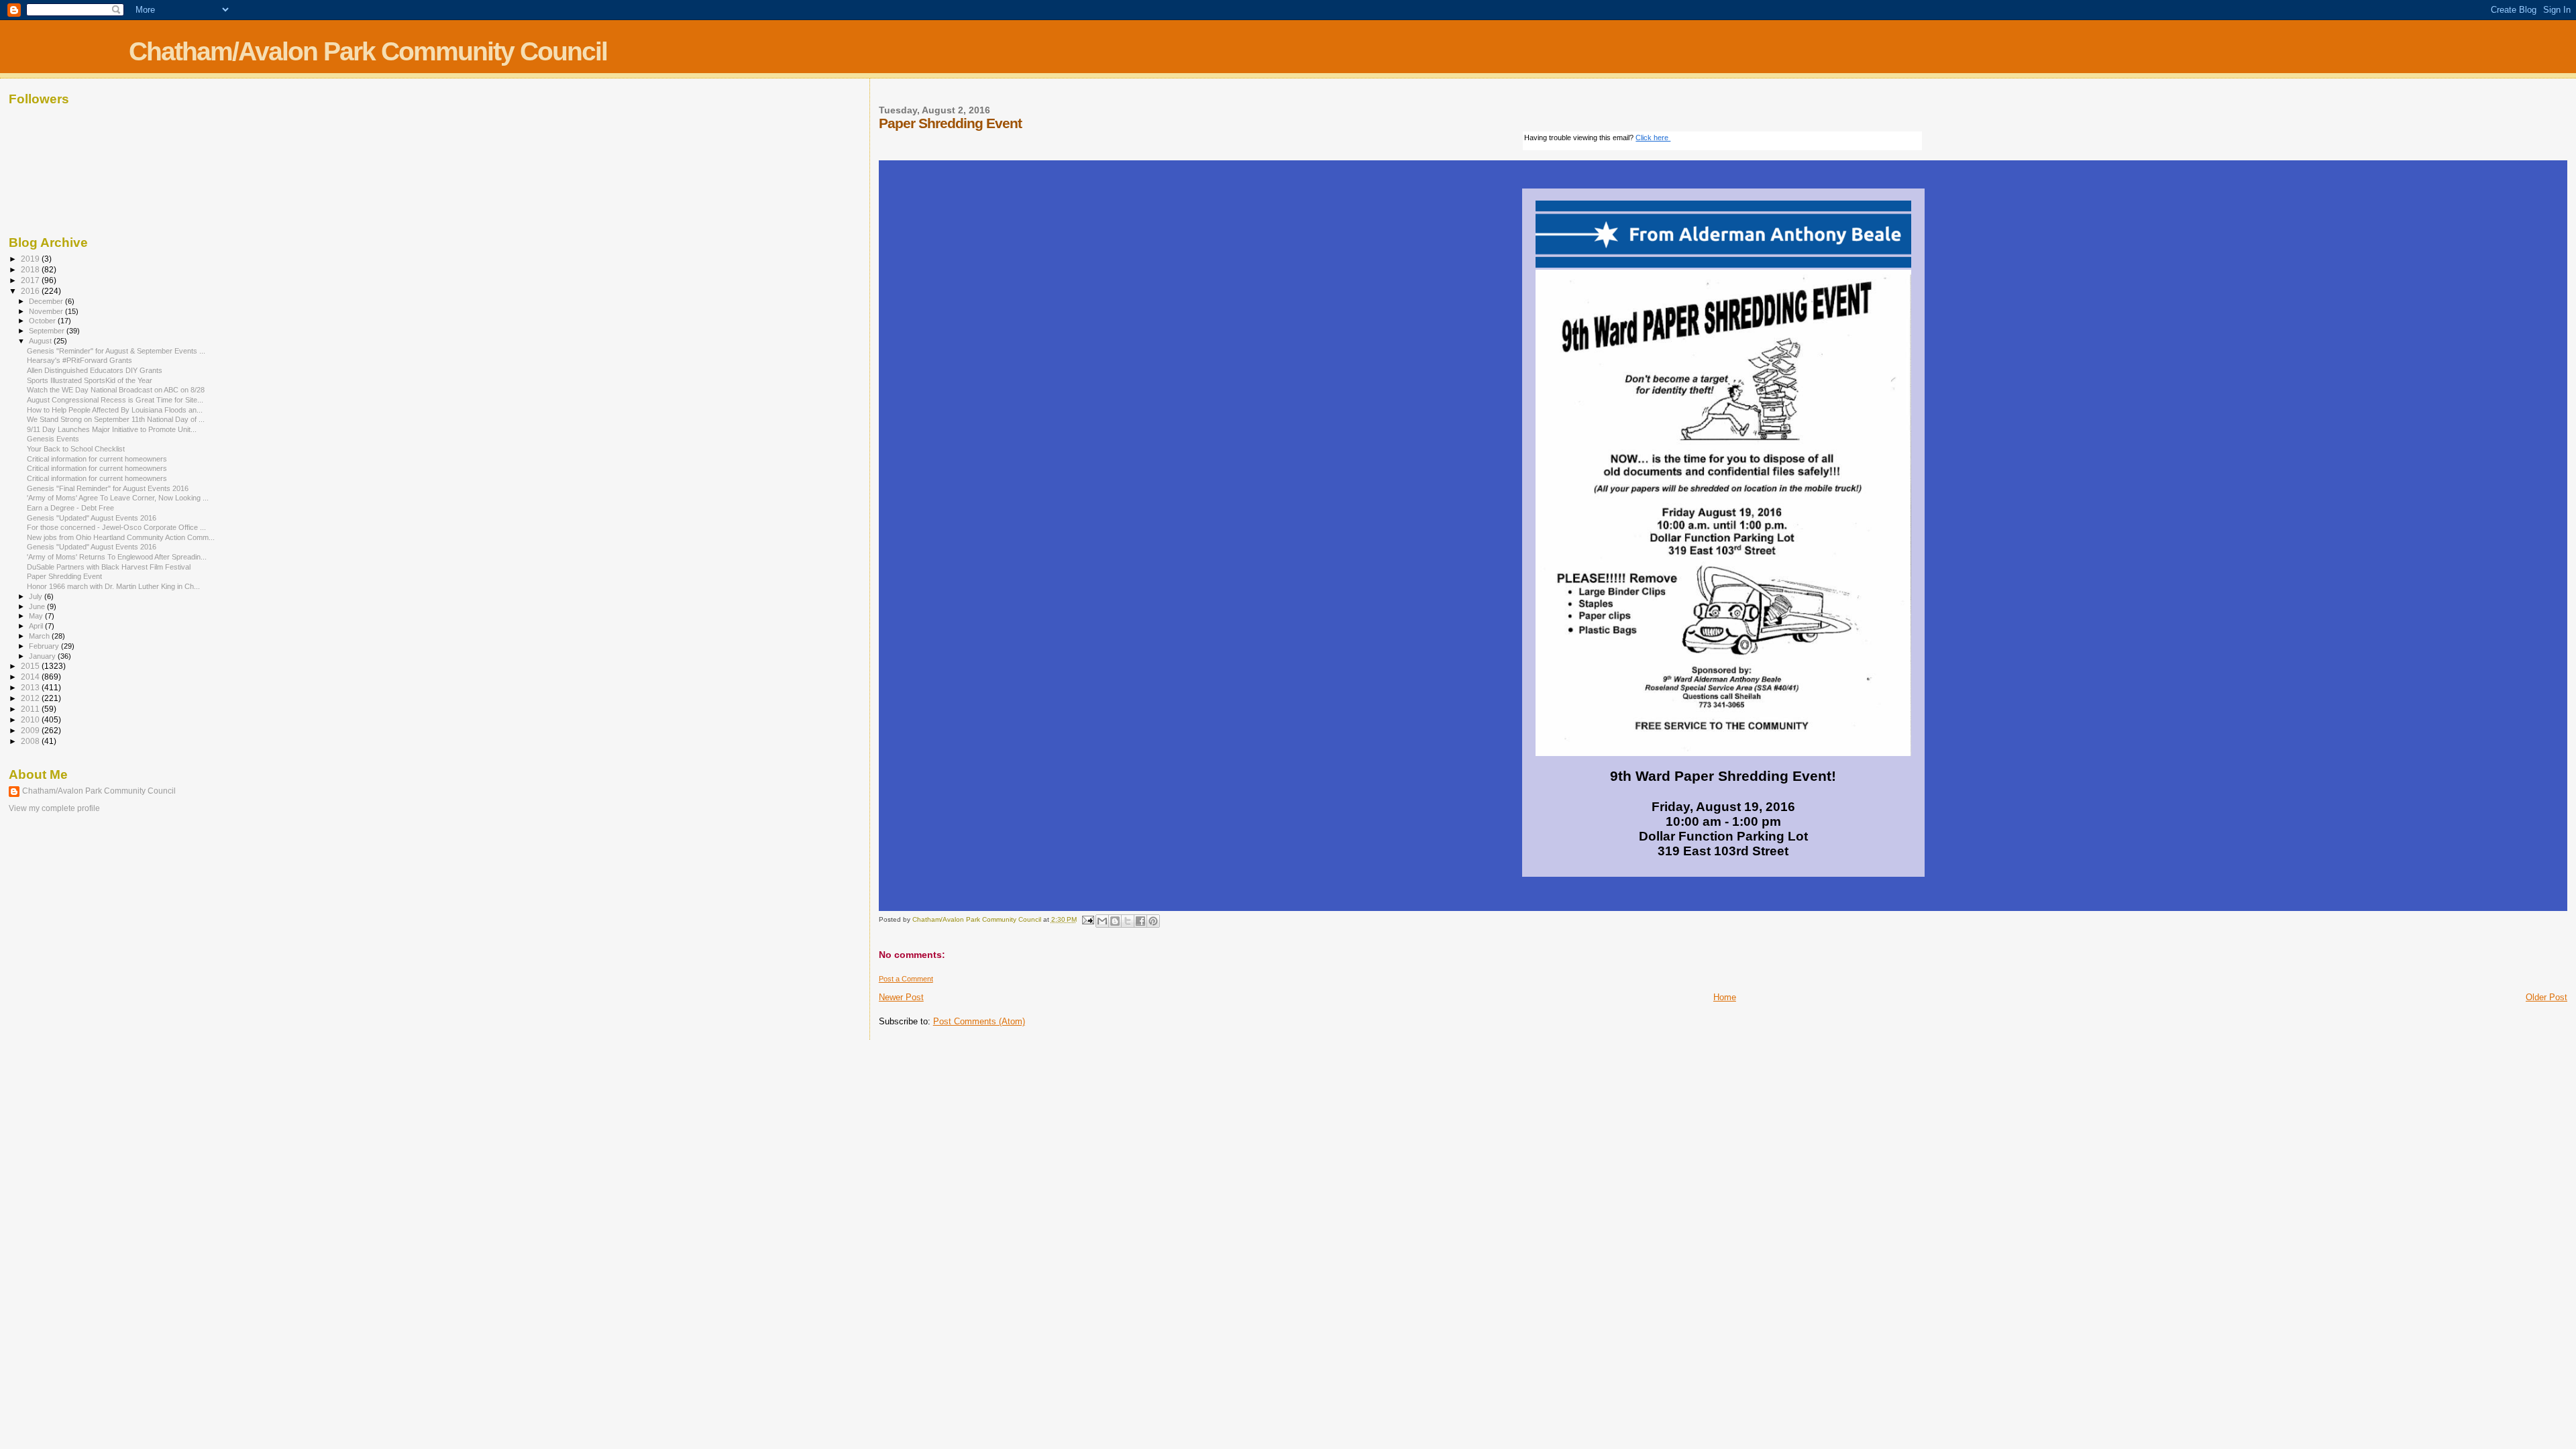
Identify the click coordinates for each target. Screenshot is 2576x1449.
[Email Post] (1087, 919)
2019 (31, 259)
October (43, 321)
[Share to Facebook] (1140, 921)
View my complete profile (54, 808)
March (40, 636)
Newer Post (901, 997)
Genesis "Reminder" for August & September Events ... (116, 351)
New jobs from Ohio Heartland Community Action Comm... (121, 537)
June (38, 606)
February (45, 646)
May (37, 616)
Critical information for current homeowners (97, 459)
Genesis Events (53, 439)
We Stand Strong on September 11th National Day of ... (116, 419)
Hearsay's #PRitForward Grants (79, 360)
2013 (31, 687)
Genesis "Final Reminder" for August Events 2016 (108, 488)
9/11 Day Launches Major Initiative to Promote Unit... (112, 429)
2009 (31, 730)
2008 (31, 741)
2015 (31, 666)
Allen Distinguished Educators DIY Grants (95, 370)
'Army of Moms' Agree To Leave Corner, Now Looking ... (118, 498)
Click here (1653, 138)
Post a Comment (906, 979)
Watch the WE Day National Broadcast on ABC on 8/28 (116, 390)
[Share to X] (1128, 921)
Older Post (2546, 997)
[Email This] (1102, 921)
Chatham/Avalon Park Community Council (368, 51)
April (37, 626)
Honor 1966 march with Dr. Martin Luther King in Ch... (113, 586)
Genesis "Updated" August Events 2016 (92, 518)
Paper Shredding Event (64, 576)
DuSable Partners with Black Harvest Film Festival (109, 567)
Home (1725, 997)
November (47, 311)
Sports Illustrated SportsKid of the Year (90, 380)
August (41, 341)
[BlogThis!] (1115, 921)
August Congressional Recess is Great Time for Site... (115, 400)
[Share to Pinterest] (1153, 921)
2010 (31, 719)
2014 (31, 677)
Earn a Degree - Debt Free (70, 508)
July (37, 596)
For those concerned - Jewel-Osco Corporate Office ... (116, 527)
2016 (31, 291)
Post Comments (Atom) (979, 1021)
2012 (31, 698)
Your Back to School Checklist (76, 449)
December (47, 301)
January (43, 656)
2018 (31, 269)
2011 (31, 709)
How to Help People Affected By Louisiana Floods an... (115, 410)
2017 (31, 280)
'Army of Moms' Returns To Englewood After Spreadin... (117, 557)
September (48, 331)
